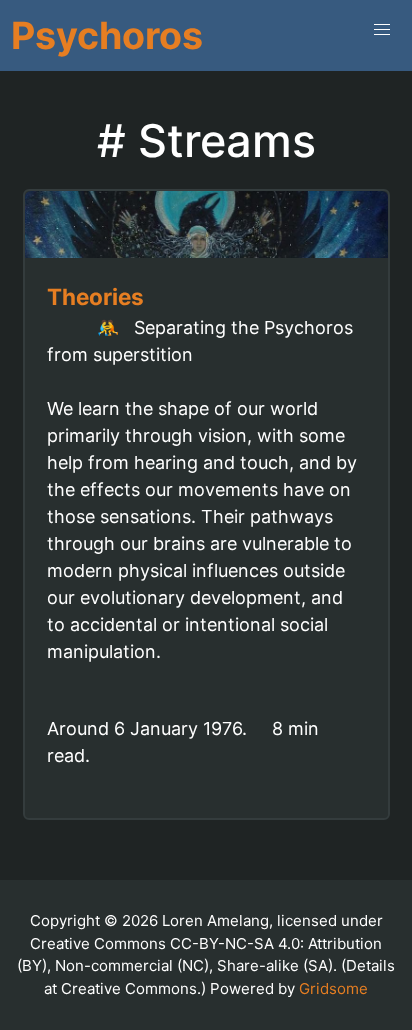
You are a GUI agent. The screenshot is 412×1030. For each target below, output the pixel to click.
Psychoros (107, 35)
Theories (95, 296)
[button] (382, 30)
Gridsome (333, 988)
